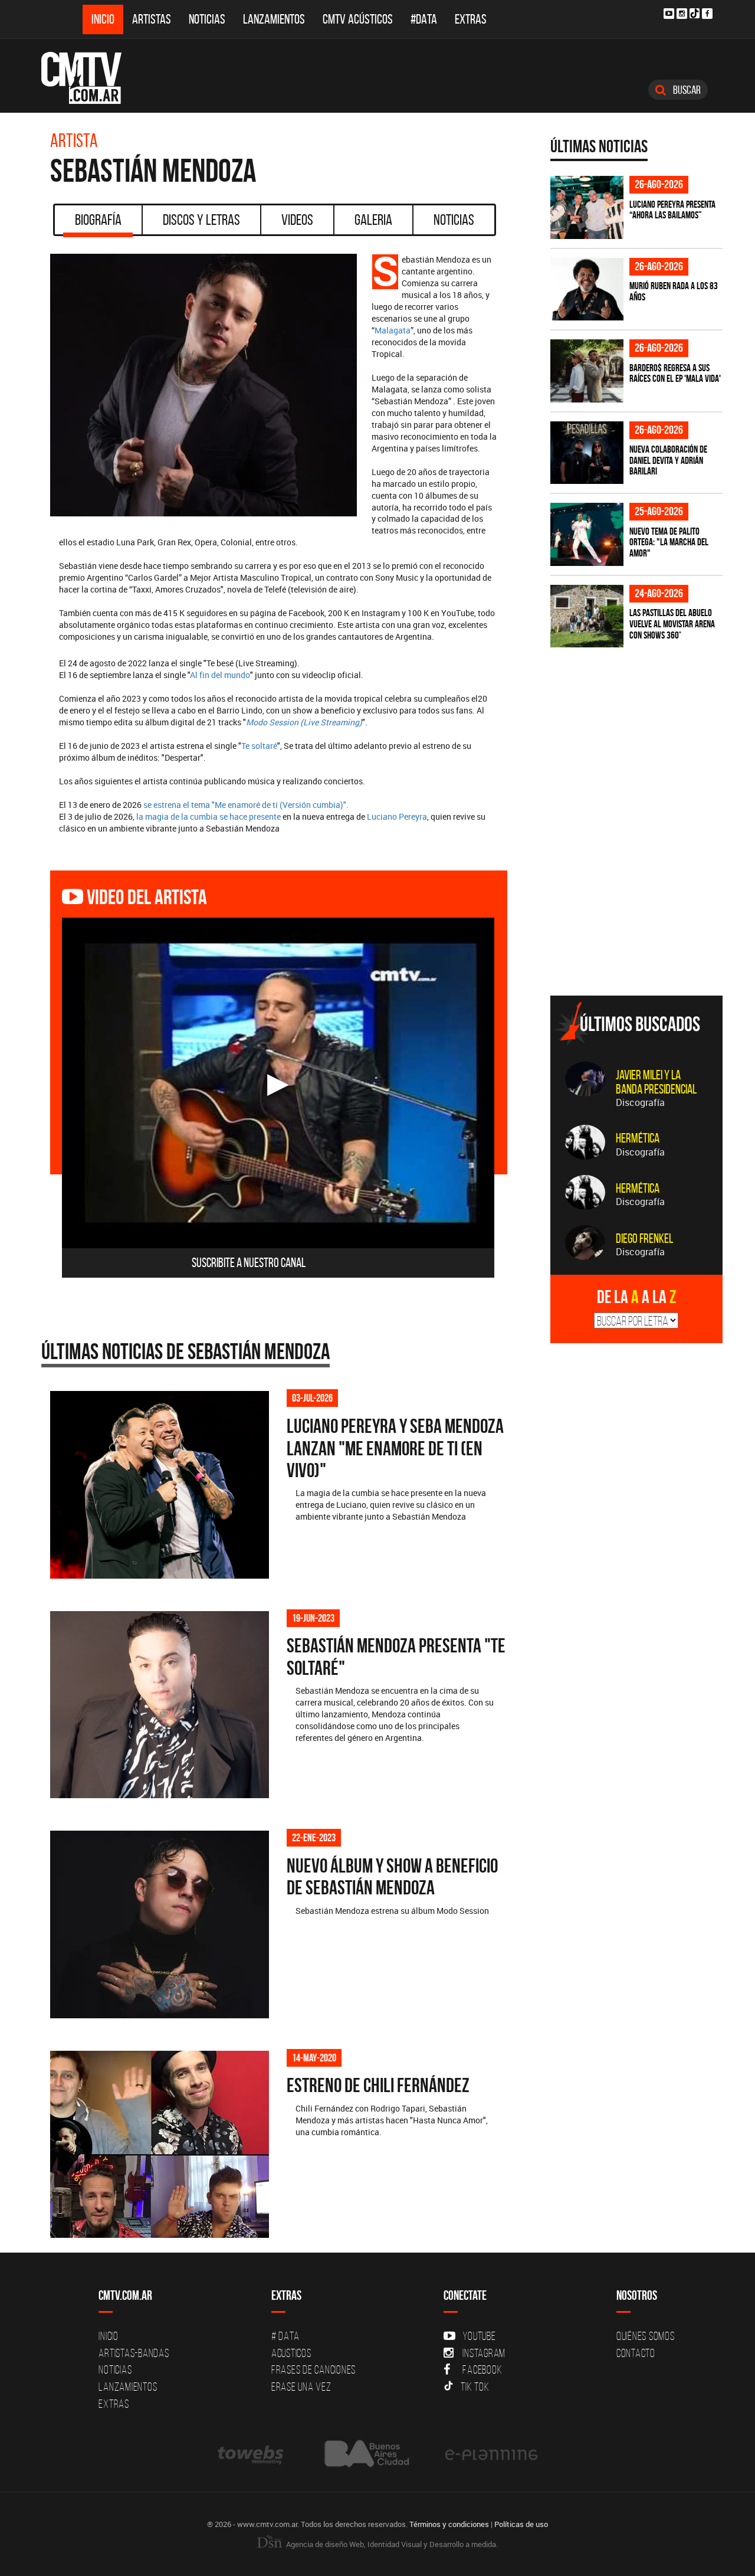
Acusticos (291, 2353)
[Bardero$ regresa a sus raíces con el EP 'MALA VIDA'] (587, 371)
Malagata (393, 330)
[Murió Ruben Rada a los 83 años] (587, 289)
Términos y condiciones (449, 2524)
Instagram (484, 2353)
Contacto (636, 2353)
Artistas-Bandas (134, 2353)
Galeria (373, 220)
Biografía (98, 220)
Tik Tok (475, 2387)
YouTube (479, 2336)
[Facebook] (707, 14)
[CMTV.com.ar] (90, 78)
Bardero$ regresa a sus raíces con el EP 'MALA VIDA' (675, 373)
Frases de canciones (314, 2369)
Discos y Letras (201, 220)
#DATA (424, 19)
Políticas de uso (521, 2524)
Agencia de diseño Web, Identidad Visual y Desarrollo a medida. (391, 2544)
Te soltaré (259, 746)
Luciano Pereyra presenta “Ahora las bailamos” (672, 210)
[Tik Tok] (695, 13)
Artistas (152, 19)
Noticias (207, 19)
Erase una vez (301, 2387)
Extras (471, 19)
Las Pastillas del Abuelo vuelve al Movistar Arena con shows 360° (672, 623)
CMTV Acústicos (358, 19)
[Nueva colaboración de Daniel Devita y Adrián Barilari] (587, 453)
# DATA (285, 2336)
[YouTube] (669, 14)
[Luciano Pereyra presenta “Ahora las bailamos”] (587, 207)
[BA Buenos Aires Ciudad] (365, 2454)
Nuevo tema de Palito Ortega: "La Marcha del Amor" (669, 542)
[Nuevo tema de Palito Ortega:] (587, 534)
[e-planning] (491, 2454)
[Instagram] (682, 14)
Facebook (482, 2369)
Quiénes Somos (646, 2336)
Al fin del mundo (220, 675)
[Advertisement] (639, 904)
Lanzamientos (274, 19)
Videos (297, 220)
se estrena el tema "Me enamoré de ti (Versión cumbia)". (246, 805)
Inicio (103, 19)
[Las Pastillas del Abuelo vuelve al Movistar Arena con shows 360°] (587, 616)
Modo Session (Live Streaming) (304, 722)
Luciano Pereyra (397, 816)
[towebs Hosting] (252, 2454)
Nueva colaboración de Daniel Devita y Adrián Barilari (668, 460)
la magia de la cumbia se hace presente (209, 816)
